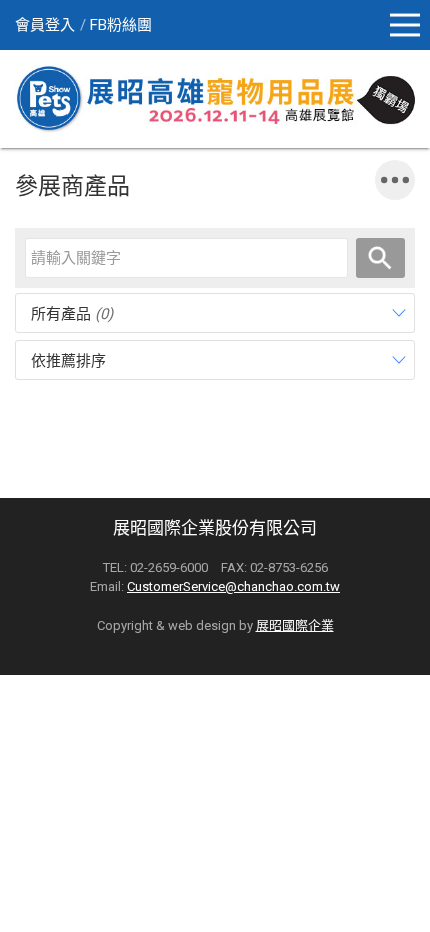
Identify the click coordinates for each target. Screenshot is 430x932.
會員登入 (45, 25)
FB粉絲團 (121, 25)
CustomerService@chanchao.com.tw (233, 586)
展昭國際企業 (295, 625)
